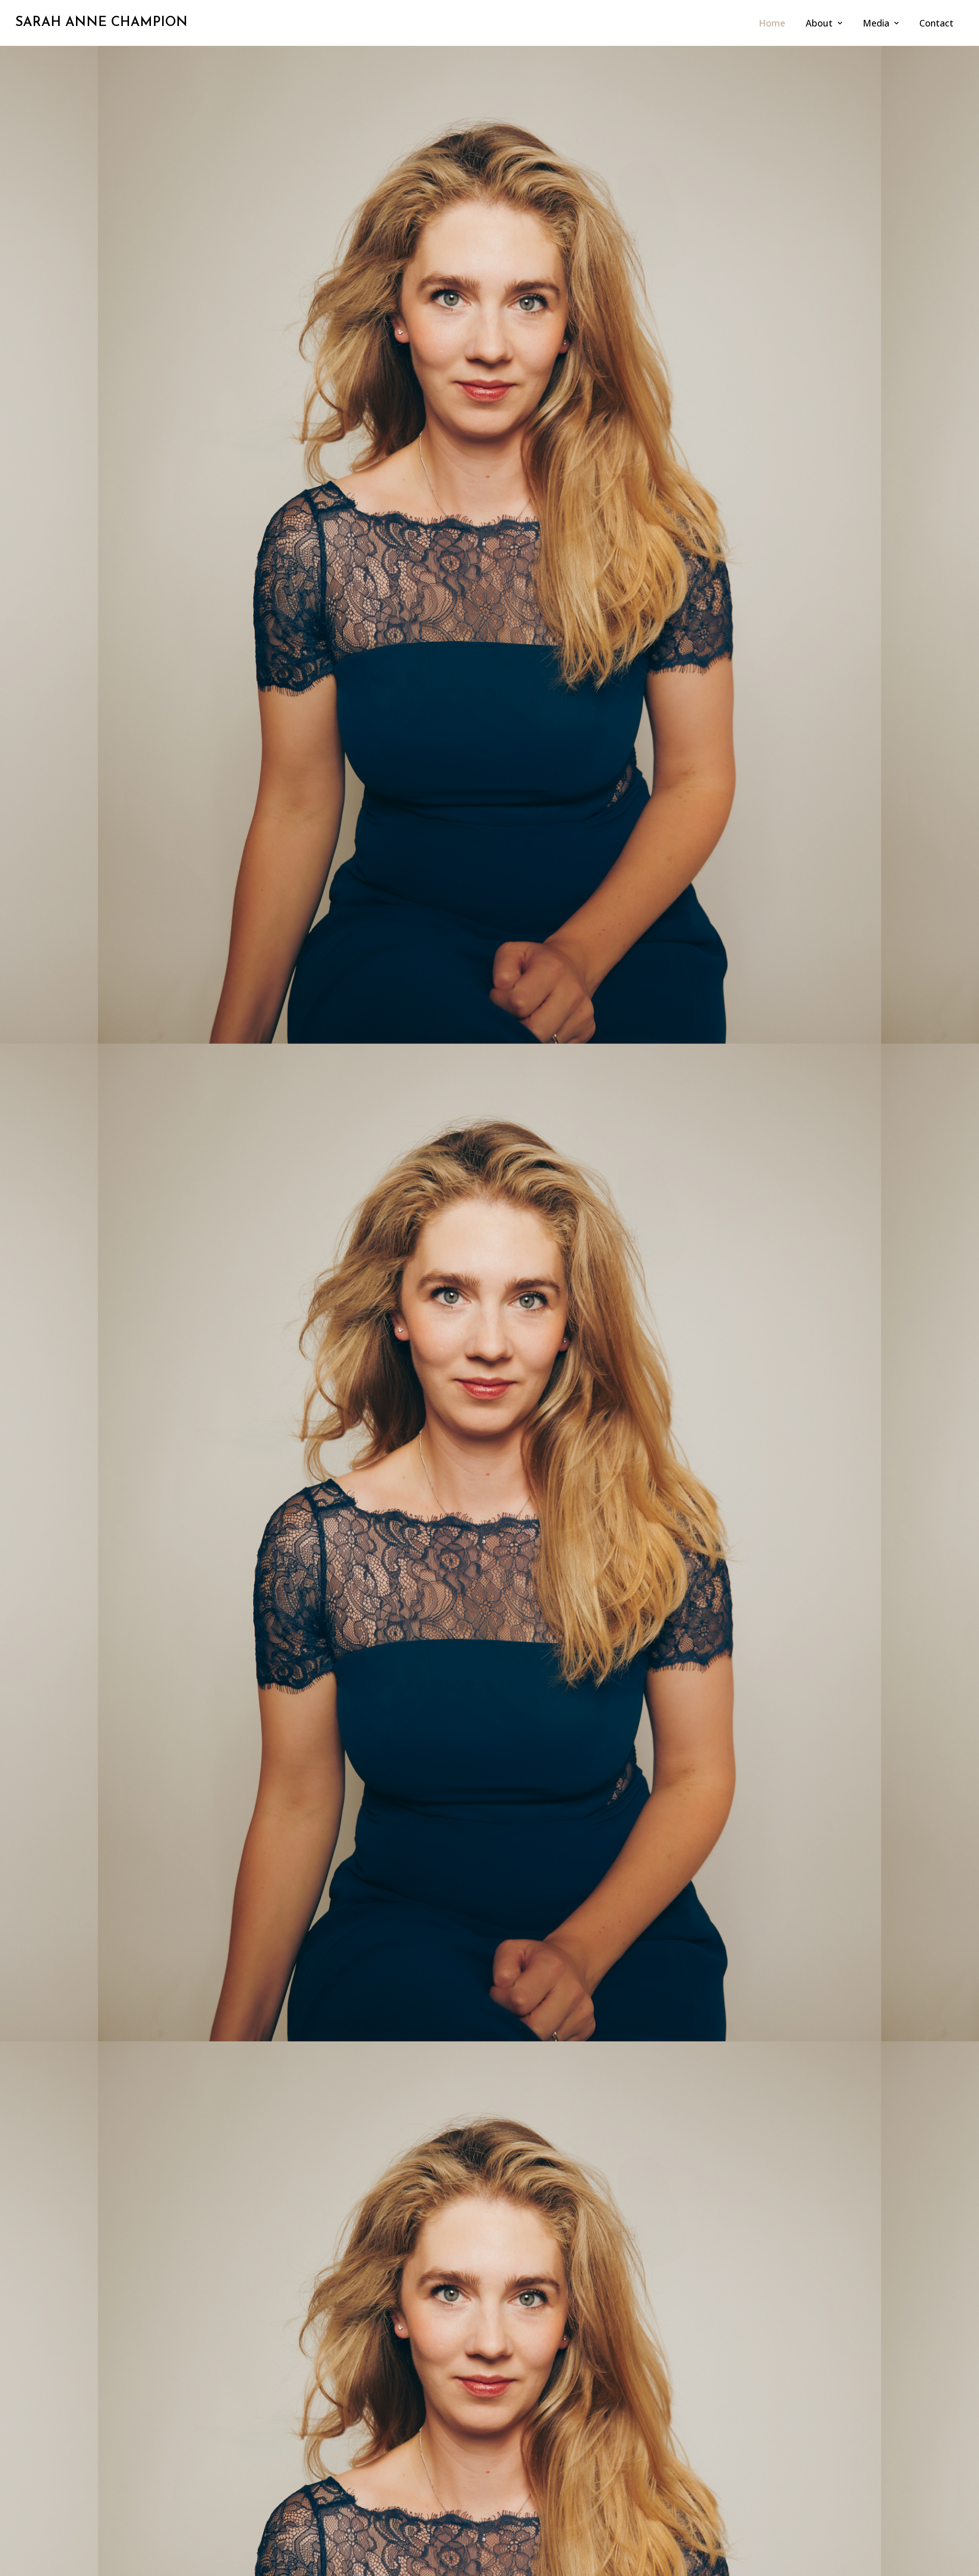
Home (772, 23)
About (819, 23)
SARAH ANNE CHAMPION (101, 23)
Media (876, 23)
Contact (936, 23)
